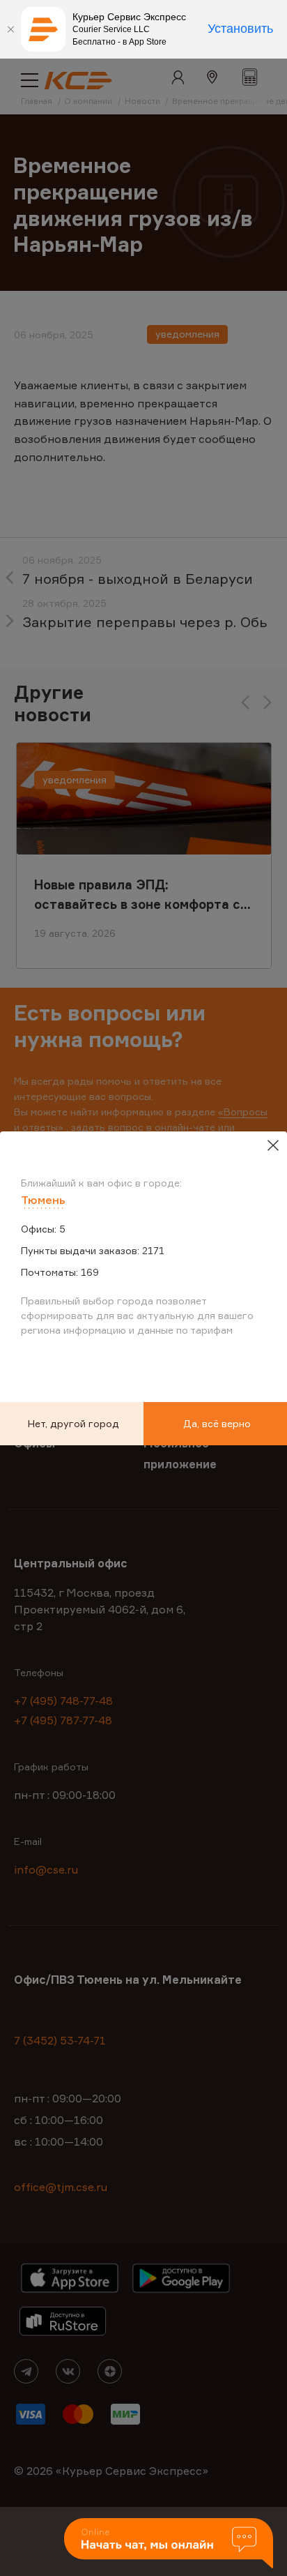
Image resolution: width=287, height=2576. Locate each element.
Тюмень (43, 1200)
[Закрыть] (10, 29)
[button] (169, 2544)
